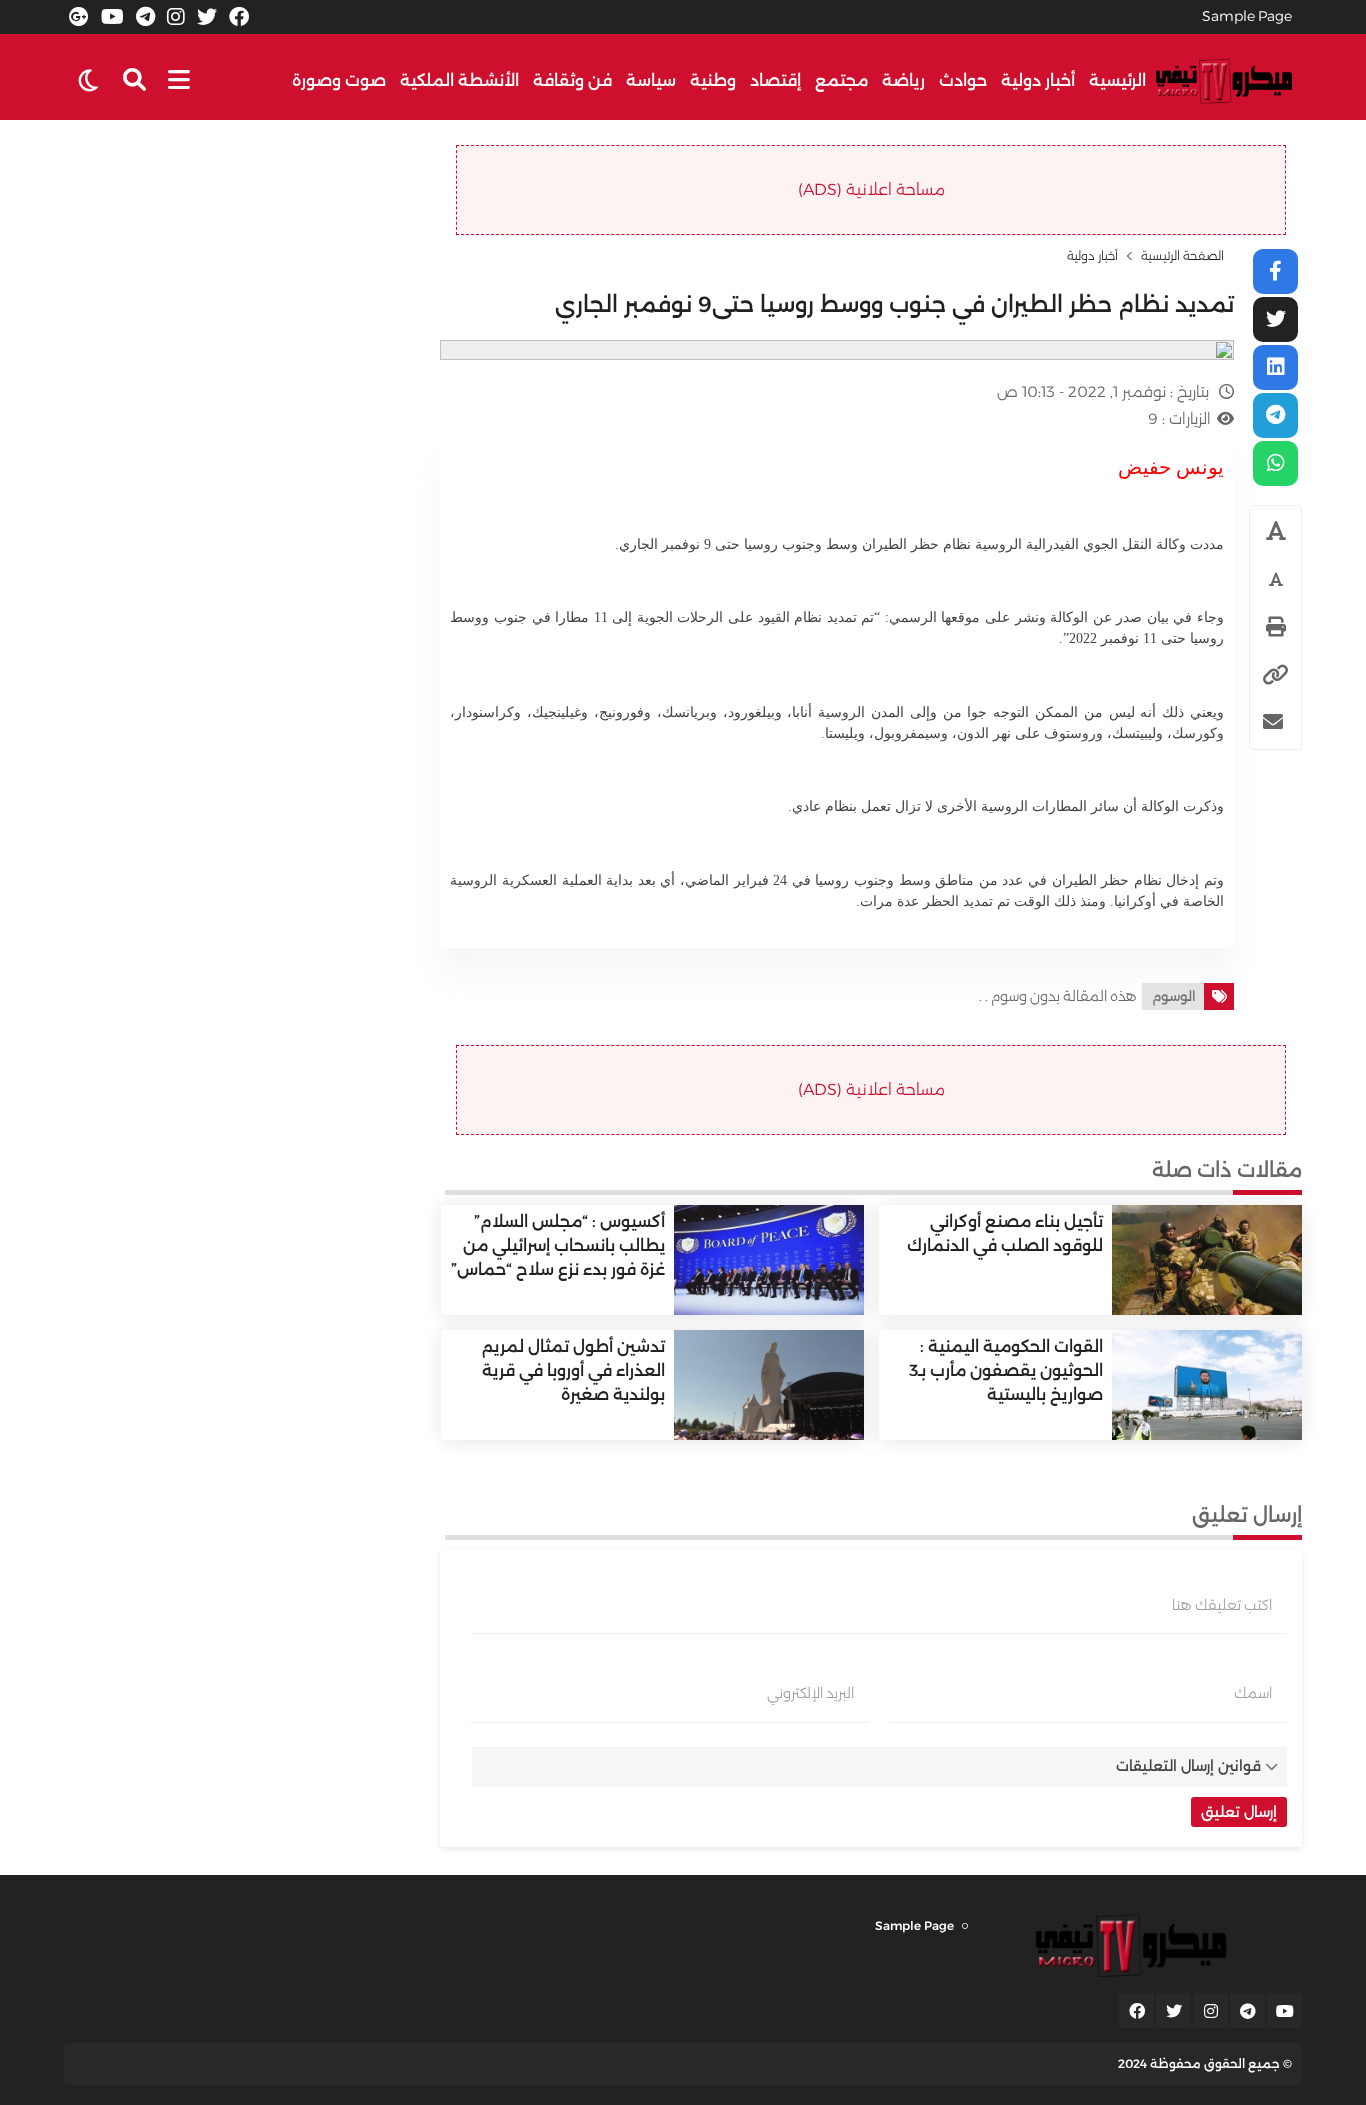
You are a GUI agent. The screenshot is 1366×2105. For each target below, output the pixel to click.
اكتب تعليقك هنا (1222, 1605)
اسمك (1253, 1693)
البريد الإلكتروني (810, 1693)
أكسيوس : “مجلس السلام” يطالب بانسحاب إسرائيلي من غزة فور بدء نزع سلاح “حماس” (558, 1245)
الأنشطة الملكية (459, 80)
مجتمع (841, 80)
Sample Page (1247, 16)
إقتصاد (775, 80)
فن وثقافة (572, 80)
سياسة (651, 80)
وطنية (713, 80)
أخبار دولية (1038, 80)
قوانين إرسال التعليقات (1188, 1766)
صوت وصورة (339, 80)
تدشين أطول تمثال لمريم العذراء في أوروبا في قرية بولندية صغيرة (573, 1370)
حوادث (963, 80)
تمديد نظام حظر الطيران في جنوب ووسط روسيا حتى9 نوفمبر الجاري (894, 304)
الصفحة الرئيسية (1182, 256)
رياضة (903, 80)
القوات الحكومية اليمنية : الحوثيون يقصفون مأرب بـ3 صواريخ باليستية (1006, 1370)
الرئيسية (1117, 80)
